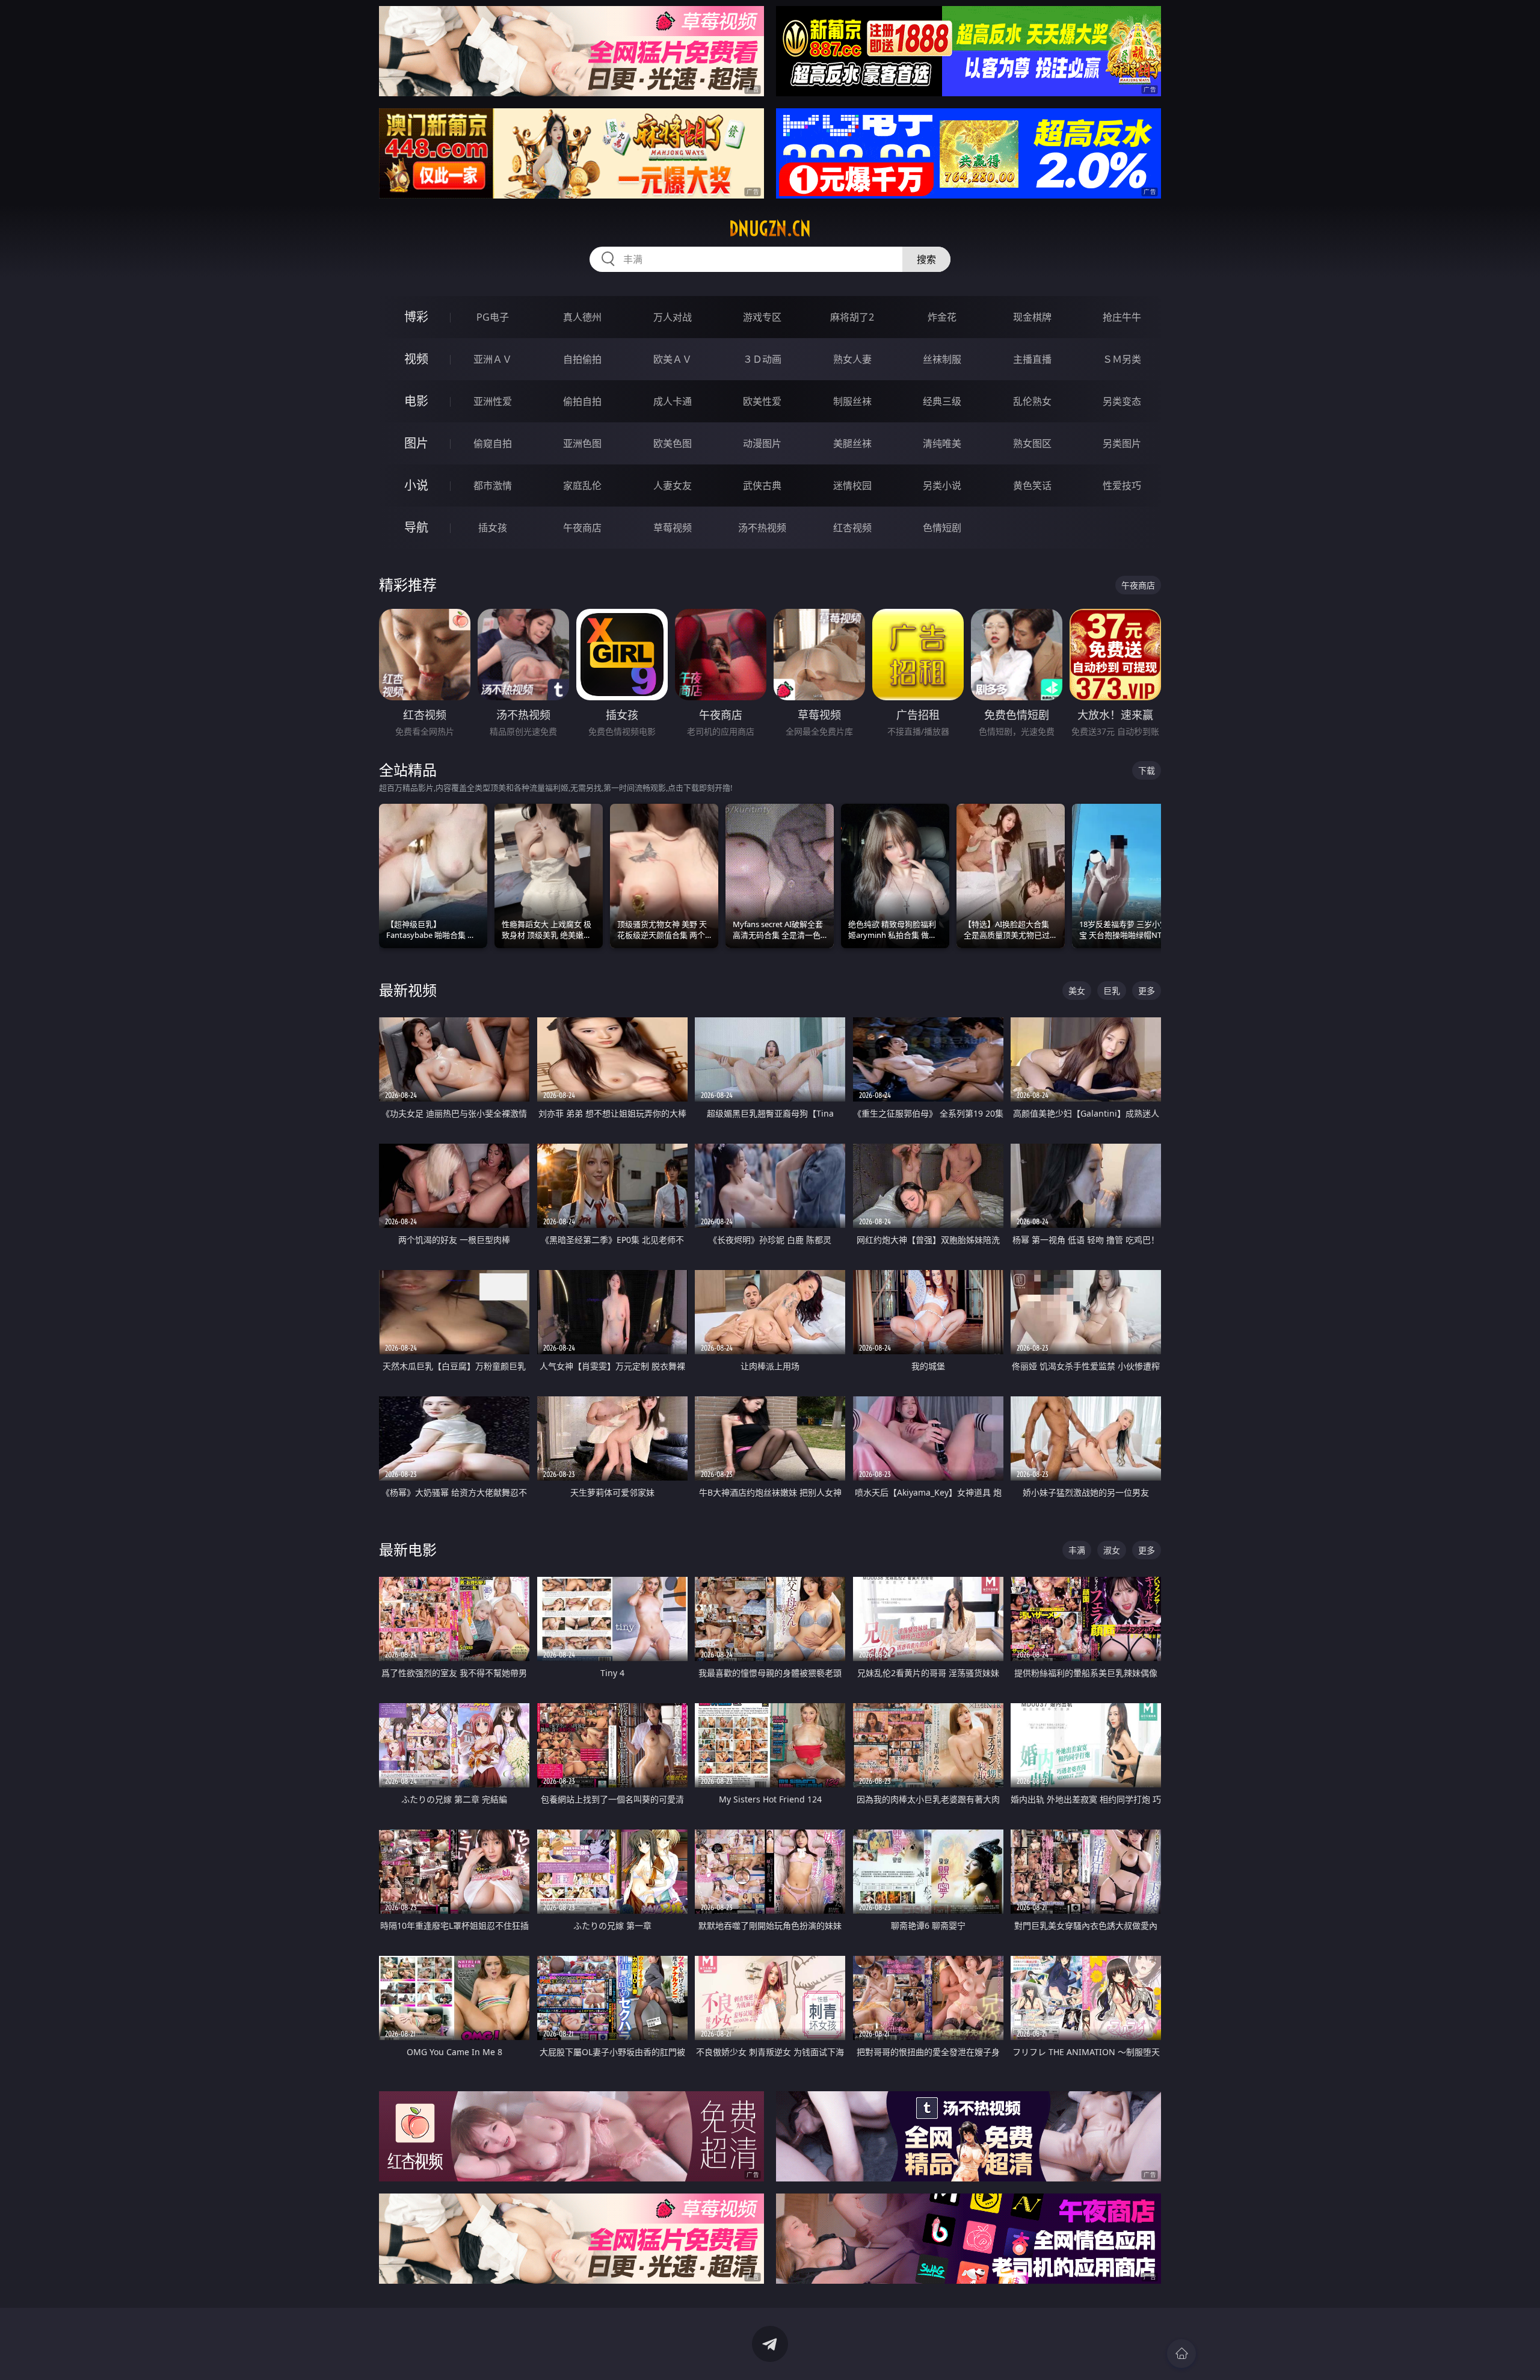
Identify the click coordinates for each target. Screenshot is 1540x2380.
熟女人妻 (852, 359)
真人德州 (582, 317)
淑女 (1112, 1550)
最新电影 (408, 1549)
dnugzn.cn (770, 229)
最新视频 (408, 990)
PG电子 (493, 317)
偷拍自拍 (582, 401)
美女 (1077, 991)
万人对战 (673, 317)
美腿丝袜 (852, 443)
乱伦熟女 (1032, 401)
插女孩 (493, 528)
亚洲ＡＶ (493, 359)
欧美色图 (673, 443)
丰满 (1077, 1550)
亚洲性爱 (493, 401)
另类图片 (1122, 443)
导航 (416, 527)
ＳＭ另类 (1122, 359)
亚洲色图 (582, 443)
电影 (416, 401)
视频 (416, 359)
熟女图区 (1032, 443)
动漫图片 (762, 443)
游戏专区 (762, 317)
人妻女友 (673, 486)
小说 (416, 485)
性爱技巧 (1122, 486)
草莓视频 (673, 528)
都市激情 (493, 486)
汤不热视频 (762, 528)
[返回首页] (1181, 2354)
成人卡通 (673, 401)
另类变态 (1122, 401)
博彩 (416, 317)
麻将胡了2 (852, 317)
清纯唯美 (942, 443)
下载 (1147, 770)
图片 (416, 443)
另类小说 (942, 486)
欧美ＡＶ (673, 359)
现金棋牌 (1032, 317)
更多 (1147, 991)
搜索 (926, 259)
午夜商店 (582, 528)
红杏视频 (852, 528)
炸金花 (942, 317)
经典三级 (942, 401)
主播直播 (1032, 359)
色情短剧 (942, 528)
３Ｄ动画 (762, 359)
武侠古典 (762, 486)
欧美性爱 (762, 401)
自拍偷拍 (582, 359)
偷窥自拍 (493, 443)
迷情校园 (852, 486)
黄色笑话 (1032, 486)
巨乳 (1112, 991)
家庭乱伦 (582, 486)
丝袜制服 (942, 359)
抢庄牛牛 (1122, 317)
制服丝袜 (852, 401)
